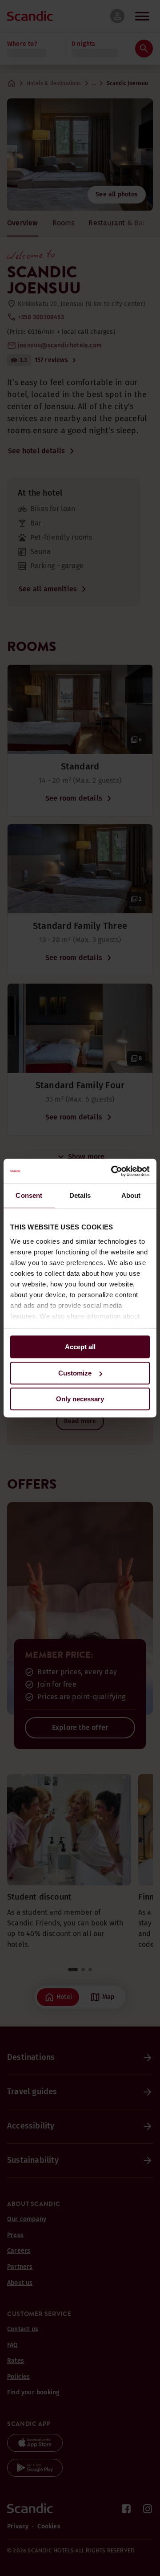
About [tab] (131, 1195)
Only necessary (80, 1399)
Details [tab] (80, 1195)
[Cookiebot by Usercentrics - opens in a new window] (113, 1171)
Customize (75, 1373)
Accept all (80, 1347)
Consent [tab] (29, 1195)
